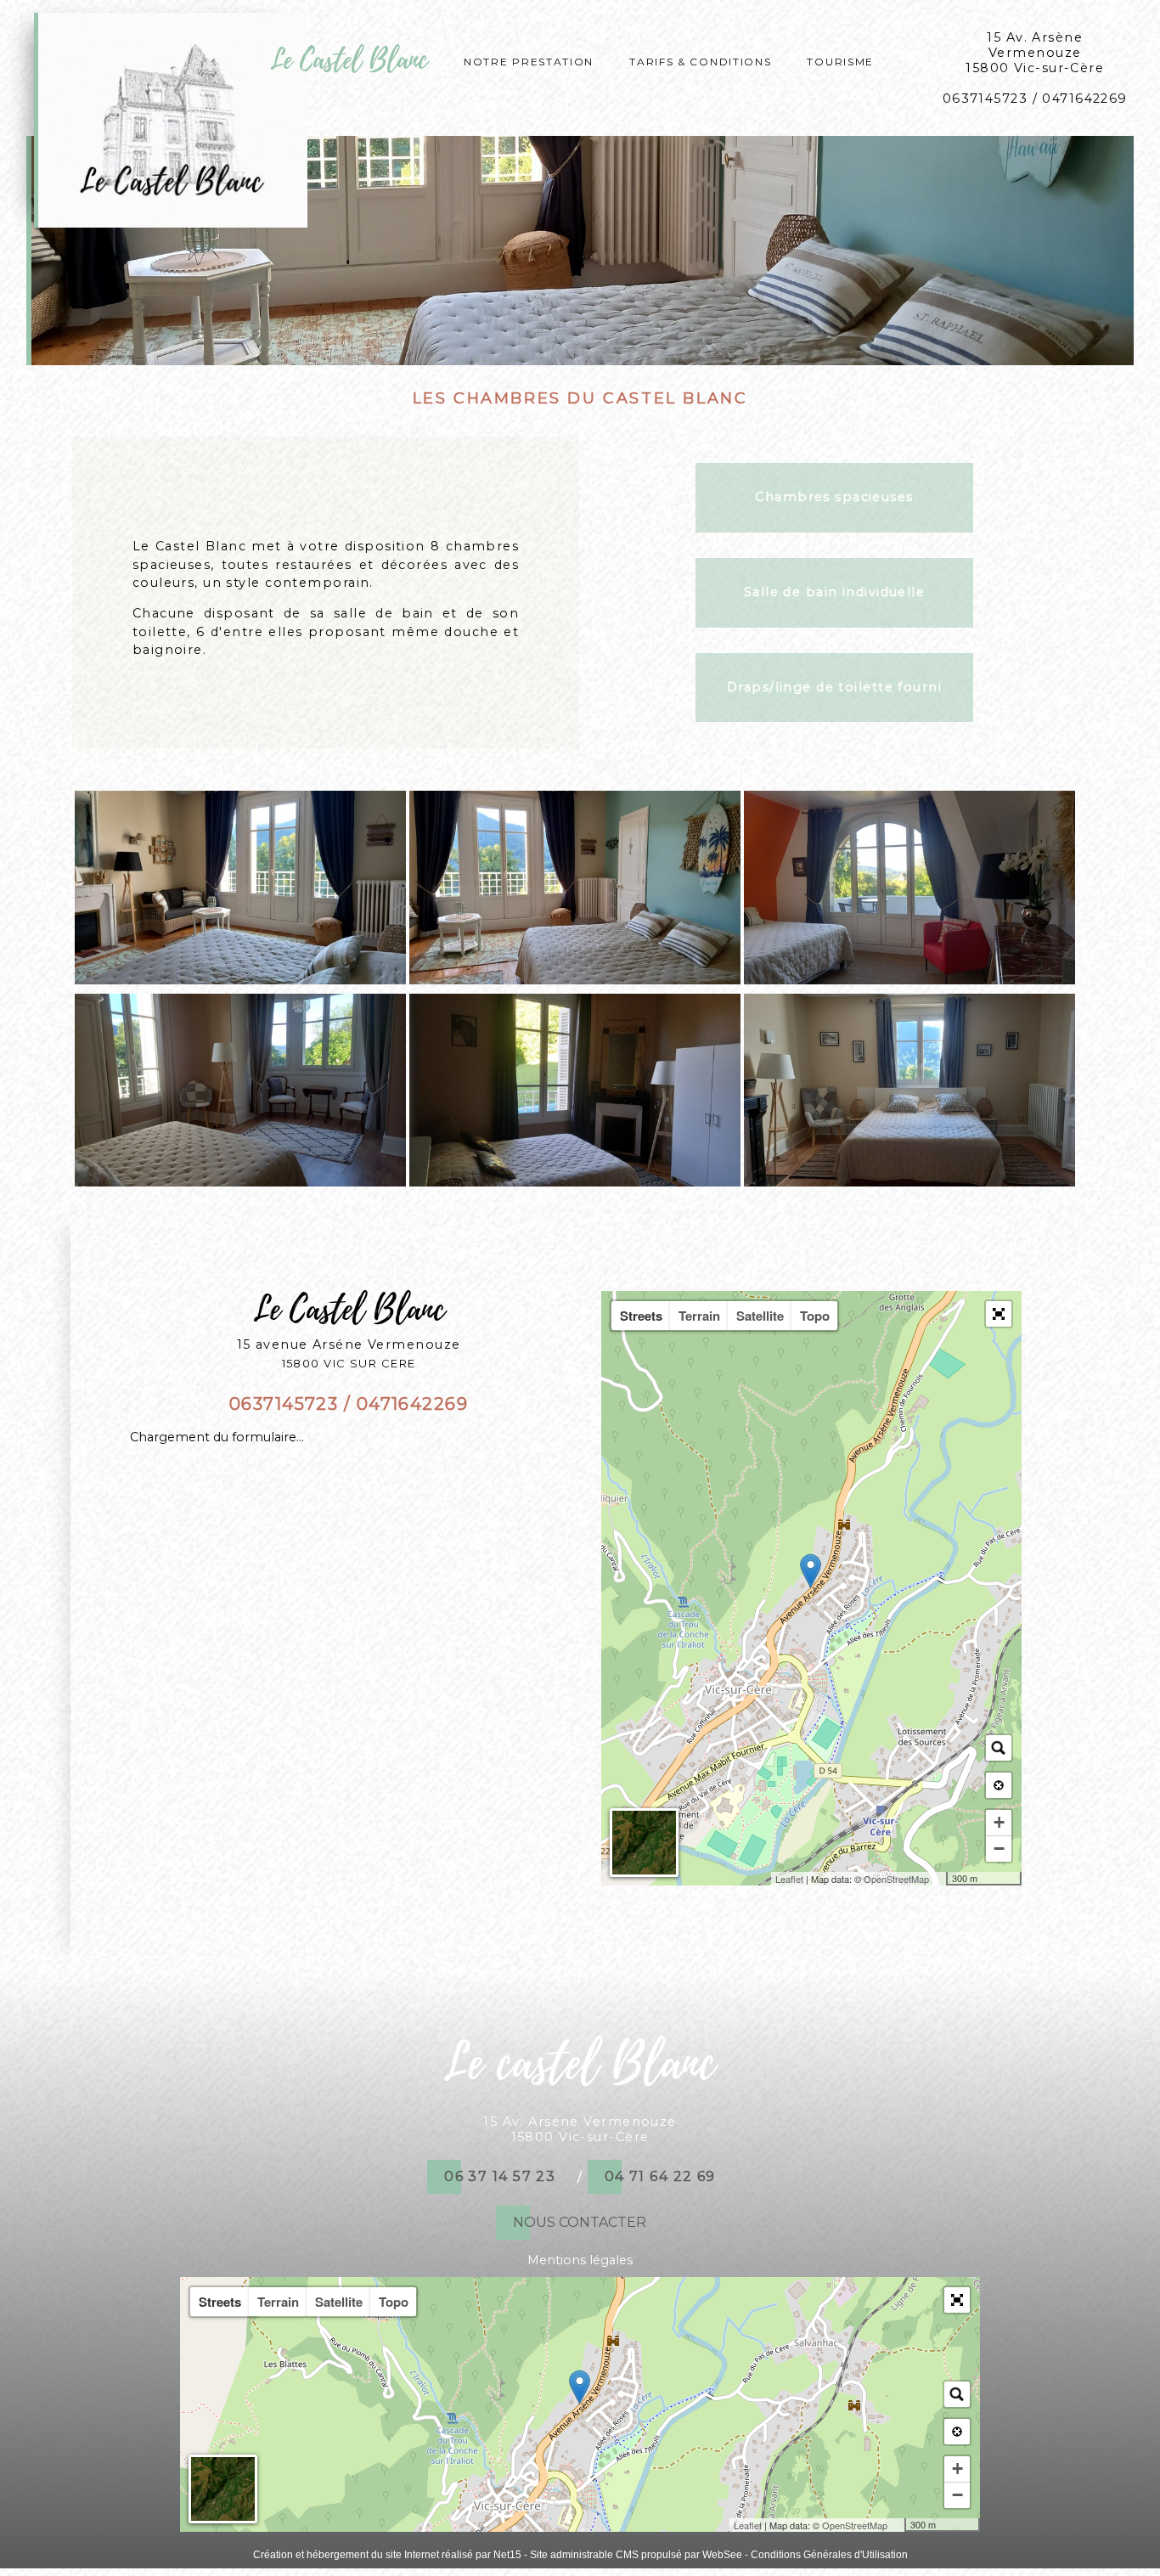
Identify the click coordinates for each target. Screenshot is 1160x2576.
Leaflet (789, 1879)
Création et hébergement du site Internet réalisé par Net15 (387, 2555)
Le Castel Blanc (349, 60)
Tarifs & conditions (700, 60)
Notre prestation (529, 60)
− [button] (999, 1849)
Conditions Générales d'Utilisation (829, 2555)
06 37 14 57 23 (500, 2176)
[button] (999, 1314)
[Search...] (999, 1748)
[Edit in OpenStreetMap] (940, 1879)
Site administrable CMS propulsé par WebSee (636, 2555)
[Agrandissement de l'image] (240, 980)
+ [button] (999, 1822)
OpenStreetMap (896, 1879)
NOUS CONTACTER (580, 2222)
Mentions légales (580, 2260)
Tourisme (840, 60)
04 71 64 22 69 (660, 2176)
